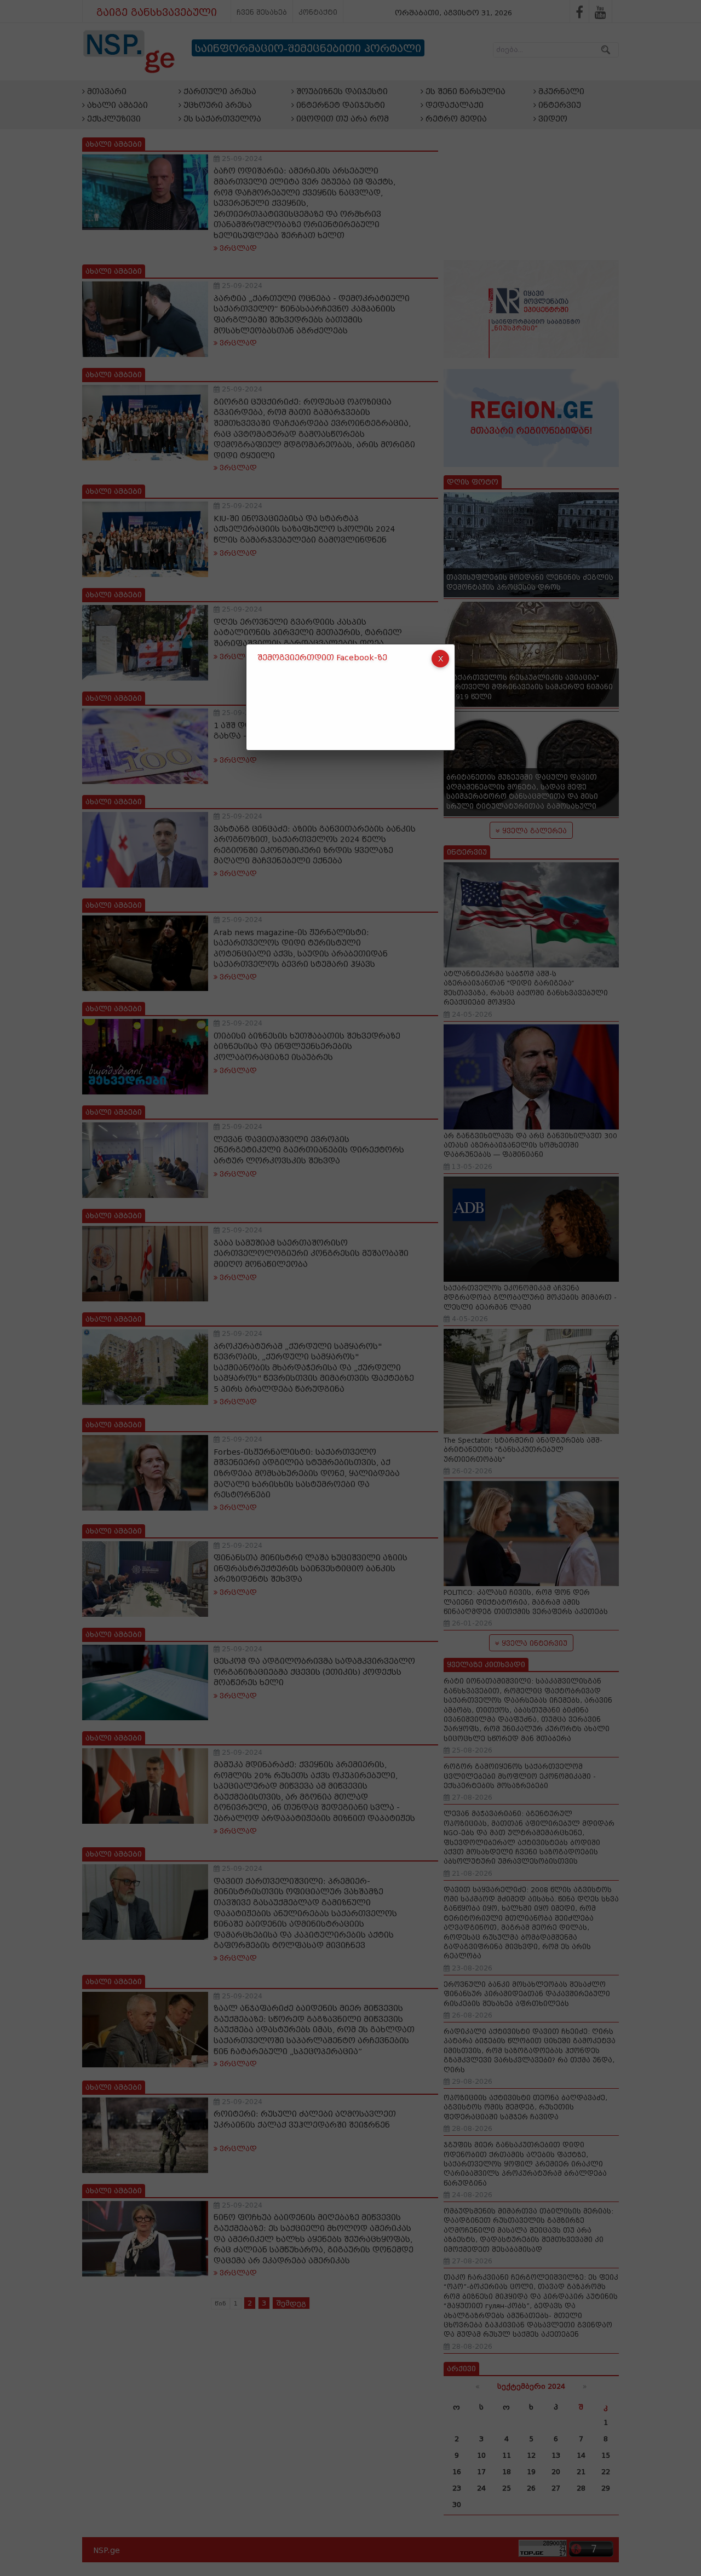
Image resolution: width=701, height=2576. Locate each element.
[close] (440, 659)
